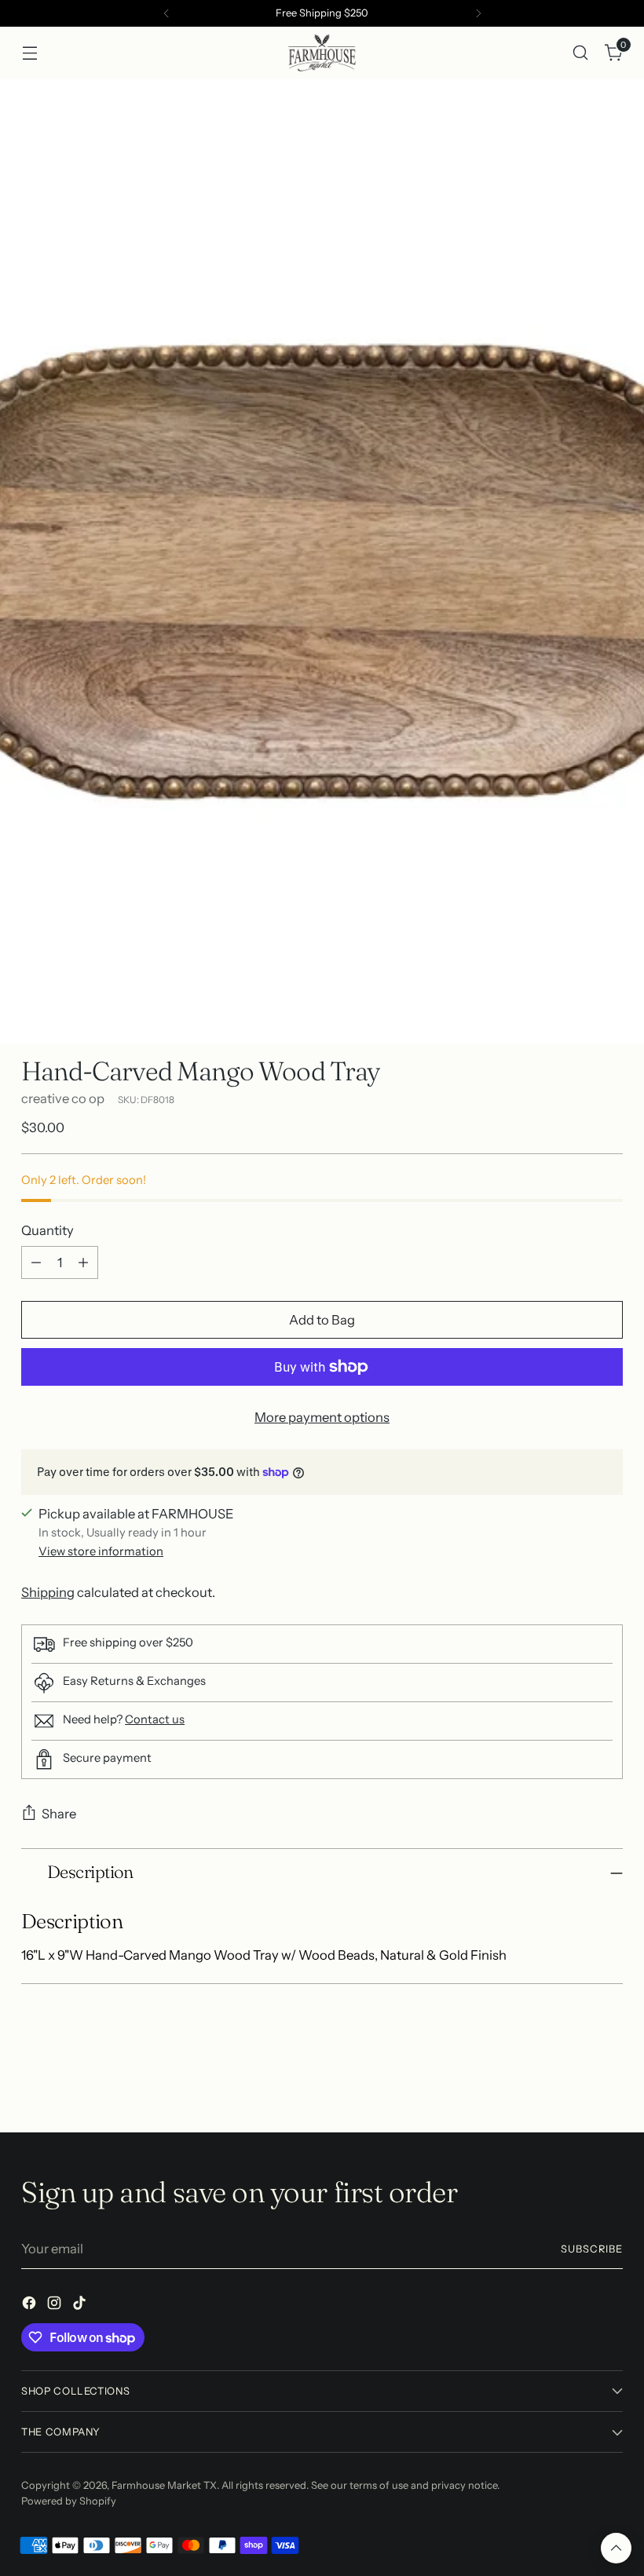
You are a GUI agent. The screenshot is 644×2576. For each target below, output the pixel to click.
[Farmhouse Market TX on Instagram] (56, 2306)
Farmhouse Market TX (164, 2485)
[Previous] (166, 13)
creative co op (63, 1098)
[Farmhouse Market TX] (322, 53)
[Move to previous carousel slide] (573, 2079)
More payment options (322, 1417)
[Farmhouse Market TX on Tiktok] (81, 2306)
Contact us (155, 1719)
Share (59, 1814)
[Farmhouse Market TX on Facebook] (31, 2306)
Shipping (48, 1592)
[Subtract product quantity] (36, 1262)
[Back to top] (616, 2548)
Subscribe (592, 2249)
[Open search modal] (581, 52)
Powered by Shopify (69, 2501)
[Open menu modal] (29, 52)
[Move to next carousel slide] (609, 2078)
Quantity (48, 1230)
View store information (101, 1551)
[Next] (478, 13)
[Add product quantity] (83, 1262)
